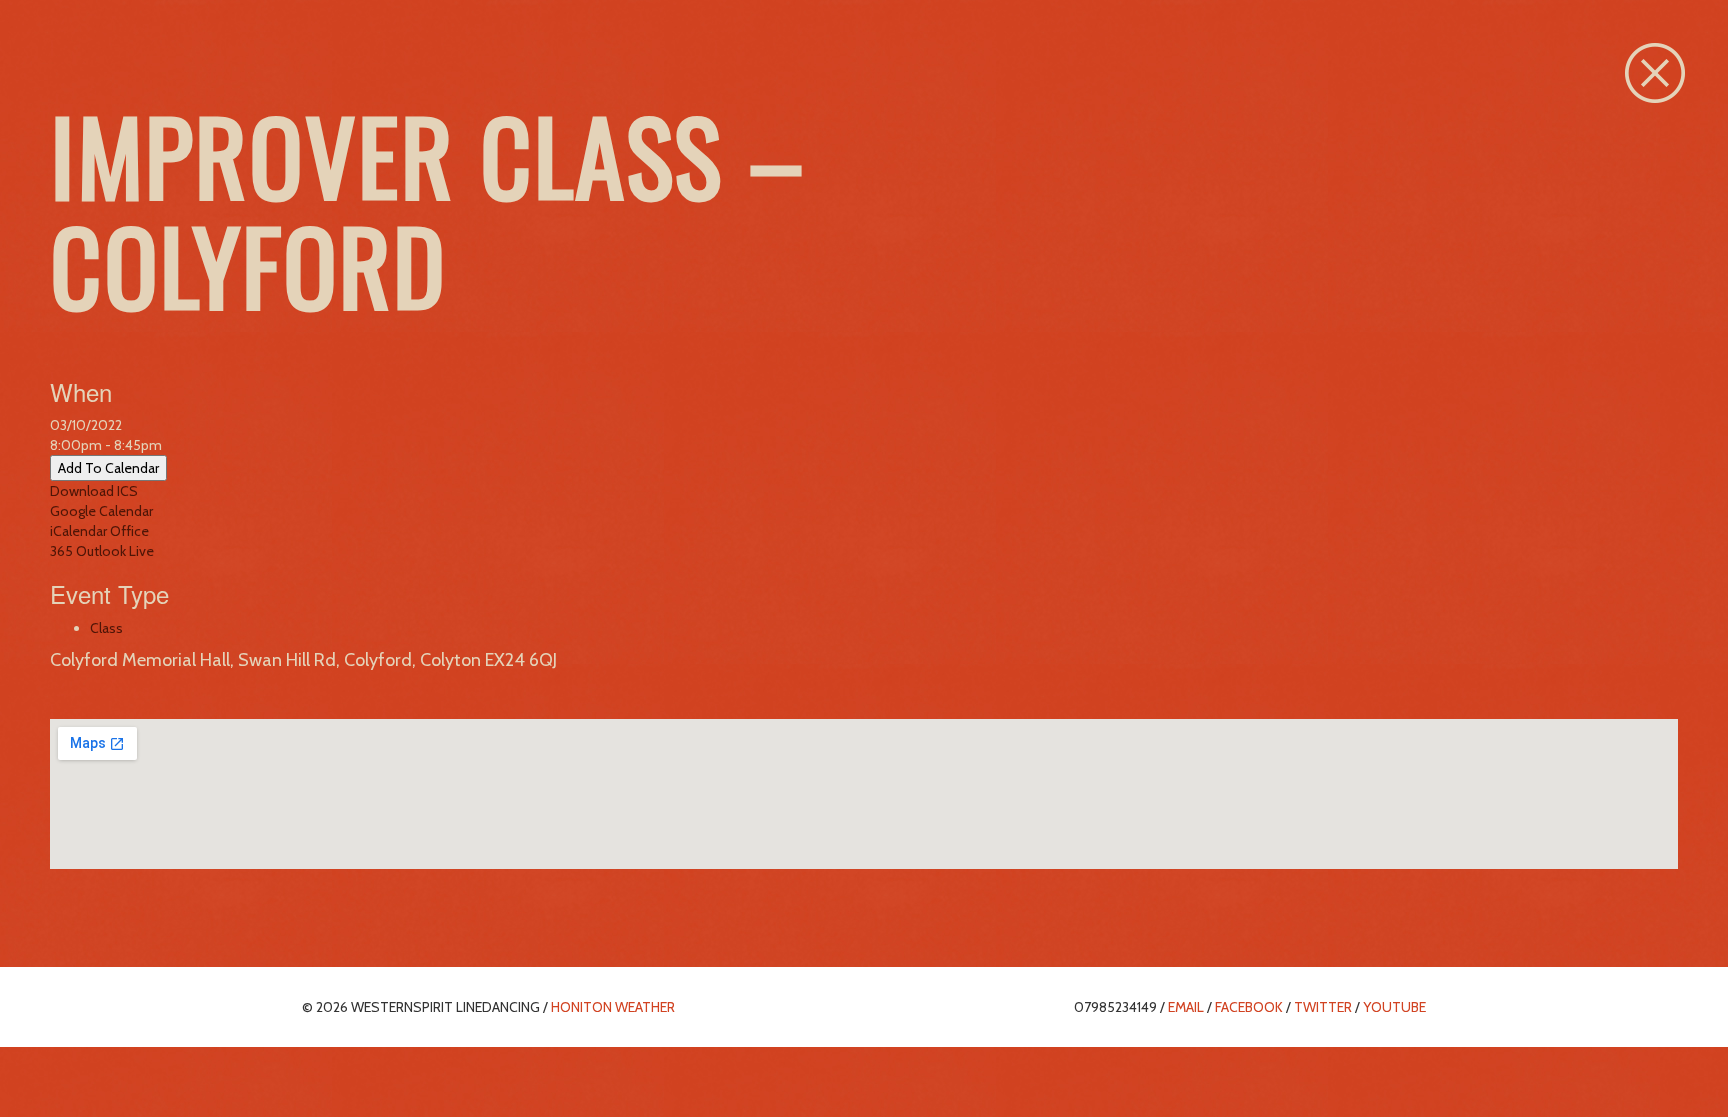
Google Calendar (101, 511)
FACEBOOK (1249, 1007)
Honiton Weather (613, 1007)
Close (1655, 73)
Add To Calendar (108, 468)
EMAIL (1186, 1007)
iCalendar (78, 531)
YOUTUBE (1394, 1007)
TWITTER (1323, 1007)
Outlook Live (115, 551)
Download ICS (94, 491)
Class (106, 628)
